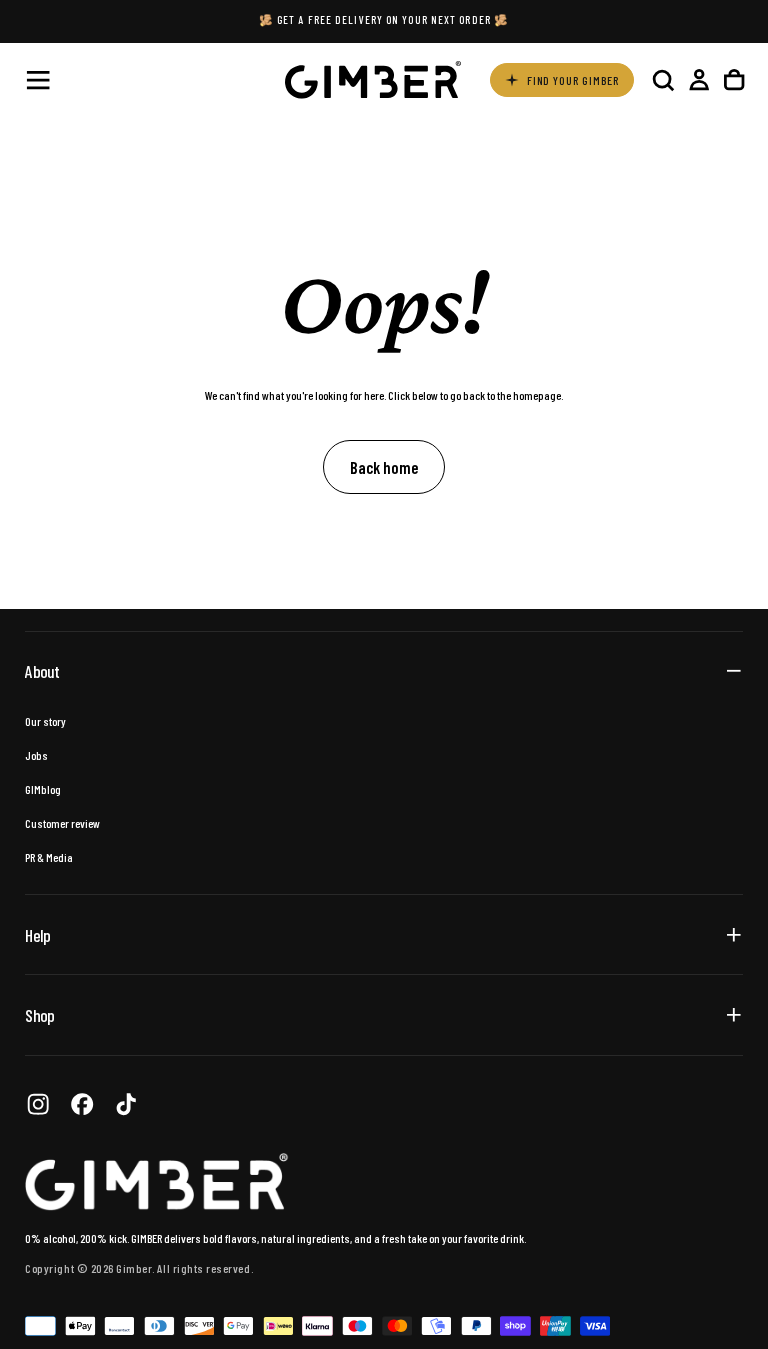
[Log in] (699, 79)
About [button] (42, 671)
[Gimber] (157, 1182)
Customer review (62, 823)
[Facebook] (82, 1104)
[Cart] (734, 79)
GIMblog (43, 789)
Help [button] (37, 935)
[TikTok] (126, 1104)
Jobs (36, 755)
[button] (38, 80)
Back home (384, 467)
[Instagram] (38, 1104)
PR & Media (49, 857)
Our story (45, 721)
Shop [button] (39, 1015)
